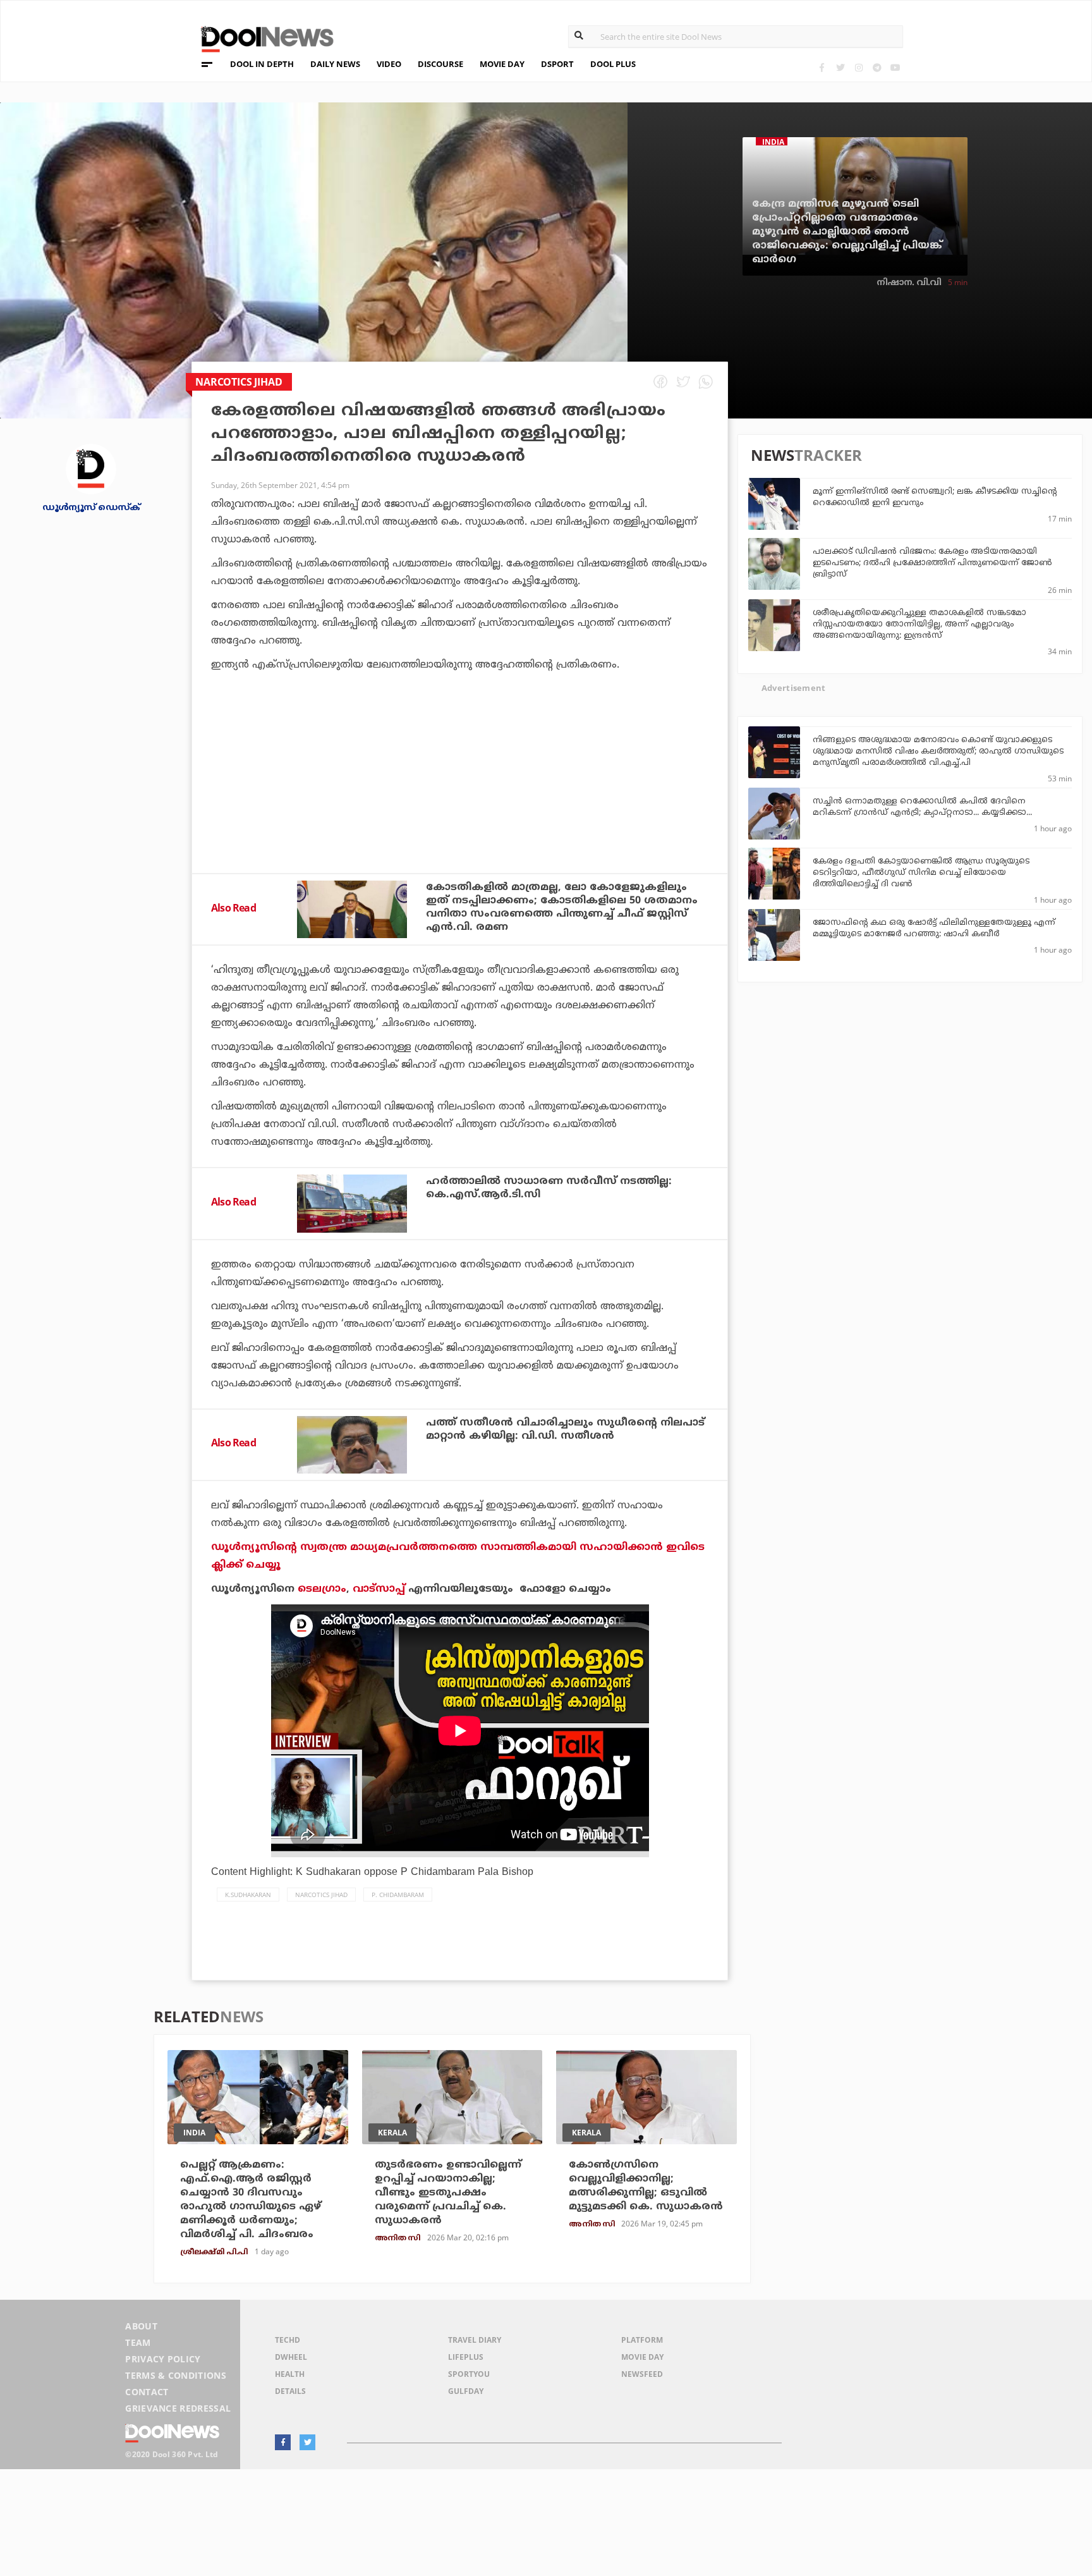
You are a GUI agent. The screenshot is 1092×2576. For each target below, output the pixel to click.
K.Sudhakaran (248, 1895)
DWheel (291, 2357)
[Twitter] (840, 67)
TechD (288, 2340)
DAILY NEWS (335, 64)
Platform (642, 2340)
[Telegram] (877, 67)
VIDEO (389, 64)
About (141, 2326)
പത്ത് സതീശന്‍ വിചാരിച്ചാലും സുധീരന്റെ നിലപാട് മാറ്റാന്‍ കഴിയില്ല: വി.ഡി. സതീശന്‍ (565, 1430)
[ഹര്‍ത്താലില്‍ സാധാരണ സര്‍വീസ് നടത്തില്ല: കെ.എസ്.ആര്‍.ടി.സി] (352, 1203)
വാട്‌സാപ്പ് (379, 1589)
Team (138, 2342)
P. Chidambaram (398, 1895)
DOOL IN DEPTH (262, 64)
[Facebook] (822, 67)
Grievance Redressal (178, 2408)
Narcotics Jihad (321, 1895)
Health (290, 2374)
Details (290, 2391)
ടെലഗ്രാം (322, 1589)
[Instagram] (858, 67)
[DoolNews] (262, 38)
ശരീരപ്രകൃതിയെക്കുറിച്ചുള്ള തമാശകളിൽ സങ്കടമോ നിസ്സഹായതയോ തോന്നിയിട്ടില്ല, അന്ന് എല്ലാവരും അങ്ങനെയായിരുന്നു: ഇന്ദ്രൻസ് (919, 625)
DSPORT (557, 64)
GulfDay (466, 2391)
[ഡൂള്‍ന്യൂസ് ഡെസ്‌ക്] (91, 468)
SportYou (469, 2374)
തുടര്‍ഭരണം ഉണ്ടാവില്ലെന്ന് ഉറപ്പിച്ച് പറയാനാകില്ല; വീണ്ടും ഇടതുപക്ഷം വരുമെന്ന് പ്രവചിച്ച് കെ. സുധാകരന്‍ (448, 2193)
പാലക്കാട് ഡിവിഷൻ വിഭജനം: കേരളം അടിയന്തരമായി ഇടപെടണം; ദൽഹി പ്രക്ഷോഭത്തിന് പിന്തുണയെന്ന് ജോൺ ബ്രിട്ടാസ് (932, 563)
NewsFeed (642, 2374)
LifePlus (466, 2357)
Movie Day (642, 2357)
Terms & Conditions (176, 2375)
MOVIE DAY (502, 64)
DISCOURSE (440, 64)
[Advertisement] (460, 807)
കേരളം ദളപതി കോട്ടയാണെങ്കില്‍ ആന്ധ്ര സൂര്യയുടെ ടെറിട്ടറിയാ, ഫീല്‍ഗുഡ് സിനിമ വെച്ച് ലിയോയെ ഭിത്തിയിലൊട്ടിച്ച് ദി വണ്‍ (921, 873)
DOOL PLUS (613, 64)
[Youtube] (895, 67)
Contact (147, 2392)
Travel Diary (475, 2340)
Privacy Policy (163, 2359)
